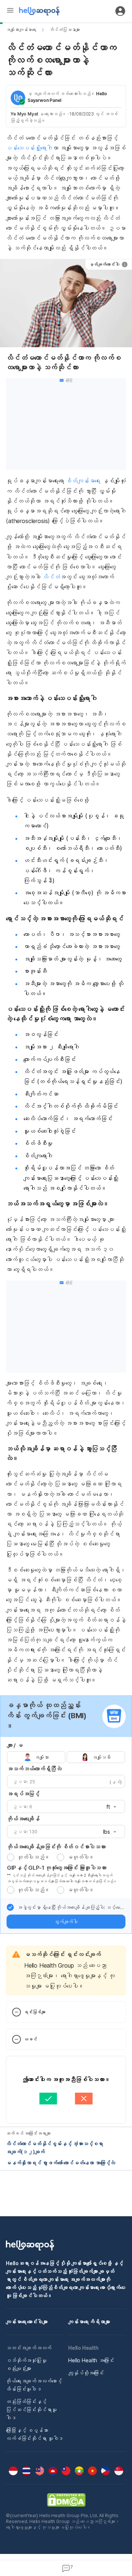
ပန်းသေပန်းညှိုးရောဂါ (29, 148)
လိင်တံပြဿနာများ (65, 30)
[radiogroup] (66, 1757)
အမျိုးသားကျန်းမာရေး (21, 30)
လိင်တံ (51, 577)
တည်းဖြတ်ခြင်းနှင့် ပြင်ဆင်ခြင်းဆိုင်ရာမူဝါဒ (31, 2410)
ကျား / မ (15, 1745)
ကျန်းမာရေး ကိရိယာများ (89, 2322)
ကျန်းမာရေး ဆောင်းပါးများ (27, 2322)
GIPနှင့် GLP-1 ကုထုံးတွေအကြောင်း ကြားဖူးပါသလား (57, 1868)
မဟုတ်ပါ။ (81, 1857)
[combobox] (109, 1807)
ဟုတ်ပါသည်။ (33, 1857)
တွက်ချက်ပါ (66, 1922)
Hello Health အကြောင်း (91, 2360)
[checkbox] (10, 1907)
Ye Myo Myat (24, 114)
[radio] (11, 1857)
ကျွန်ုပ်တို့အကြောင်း (86, 2373)
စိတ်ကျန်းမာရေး (83, 481)
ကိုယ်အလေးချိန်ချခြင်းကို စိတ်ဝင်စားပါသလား (56, 1847)
